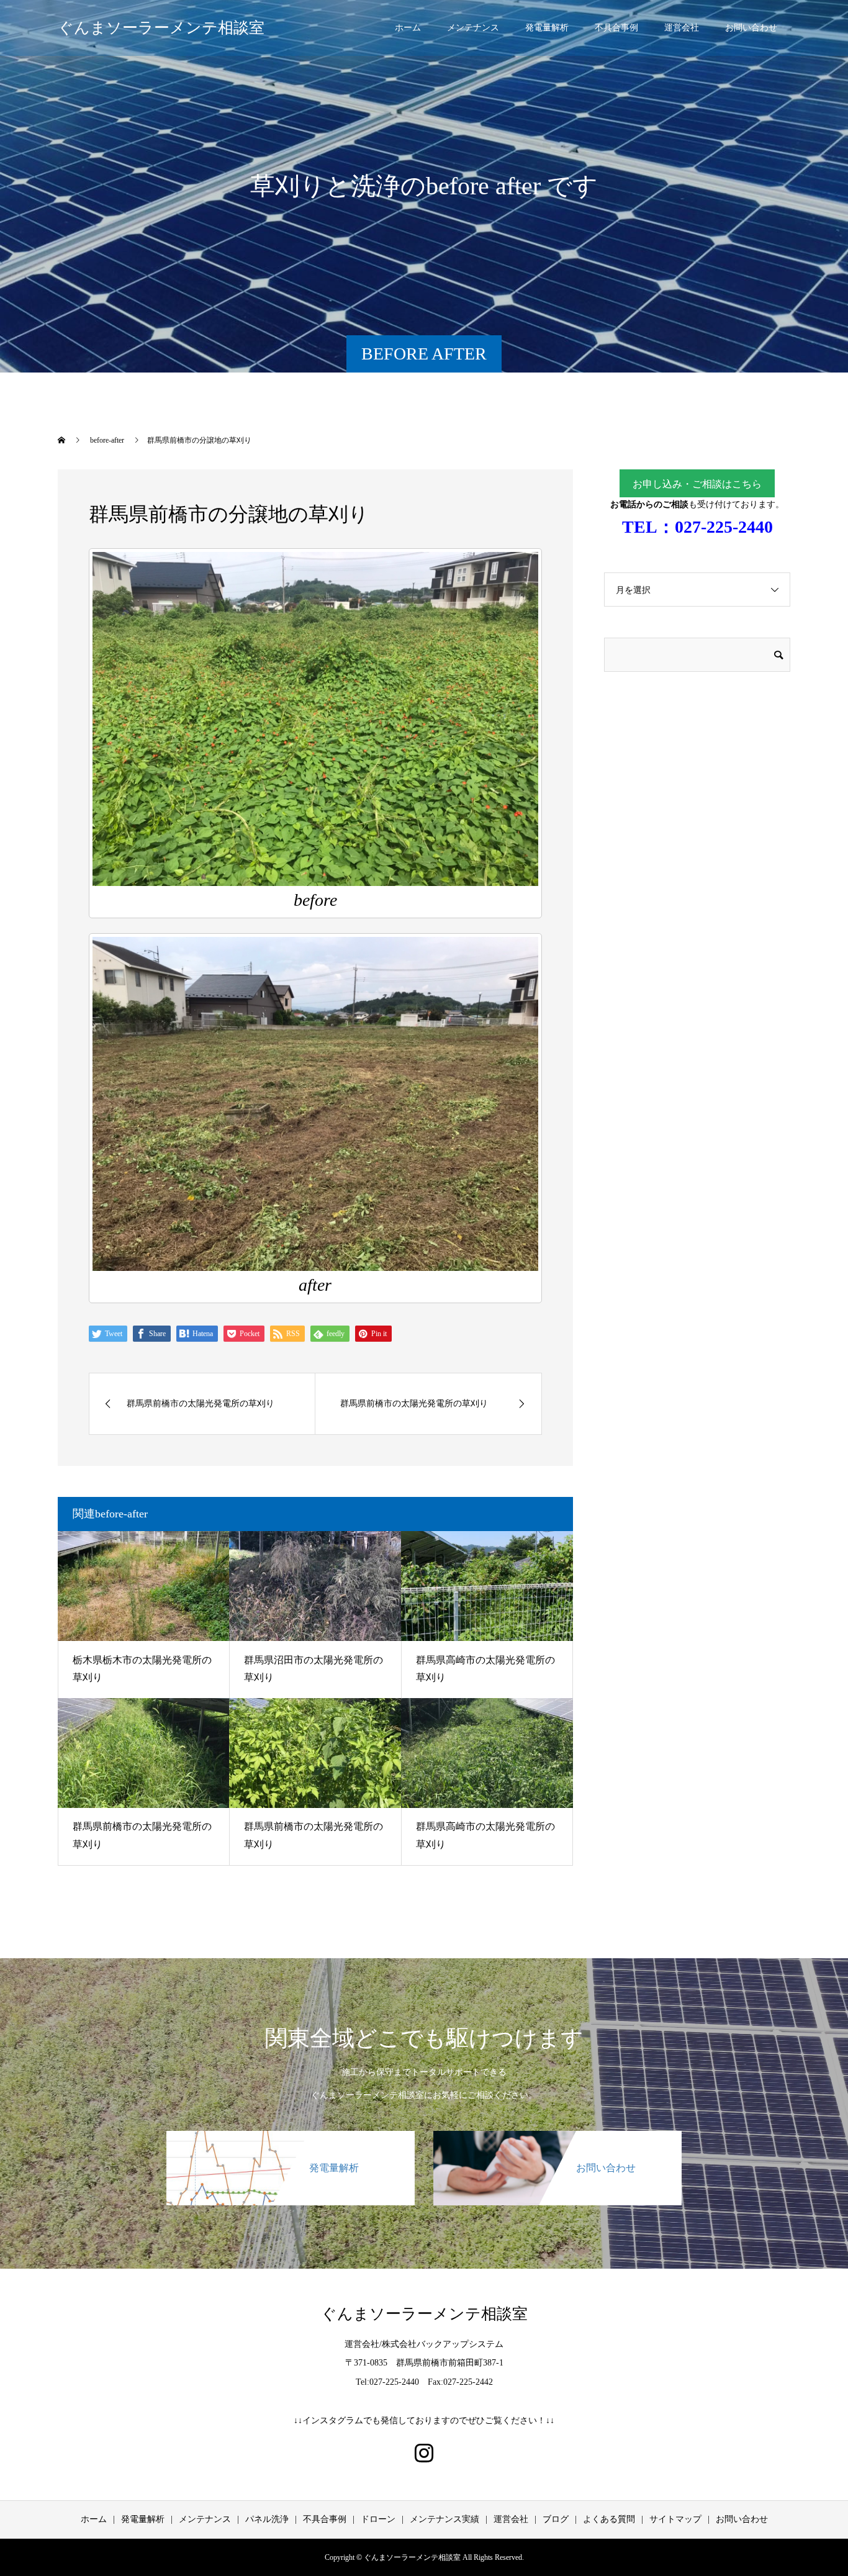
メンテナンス (473, 28)
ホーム (408, 28)
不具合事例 (616, 28)
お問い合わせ (751, 28)
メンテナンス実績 (444, 2519)
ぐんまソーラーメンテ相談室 (161, 28)
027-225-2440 (724, 527)
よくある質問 (609, 2519)
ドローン (378, 2519)
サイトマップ (675, 2519)
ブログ (556, 2519)
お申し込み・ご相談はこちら (697, 484)
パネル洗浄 (267, 2519)
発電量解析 (547, 28)
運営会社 (682, 28)
